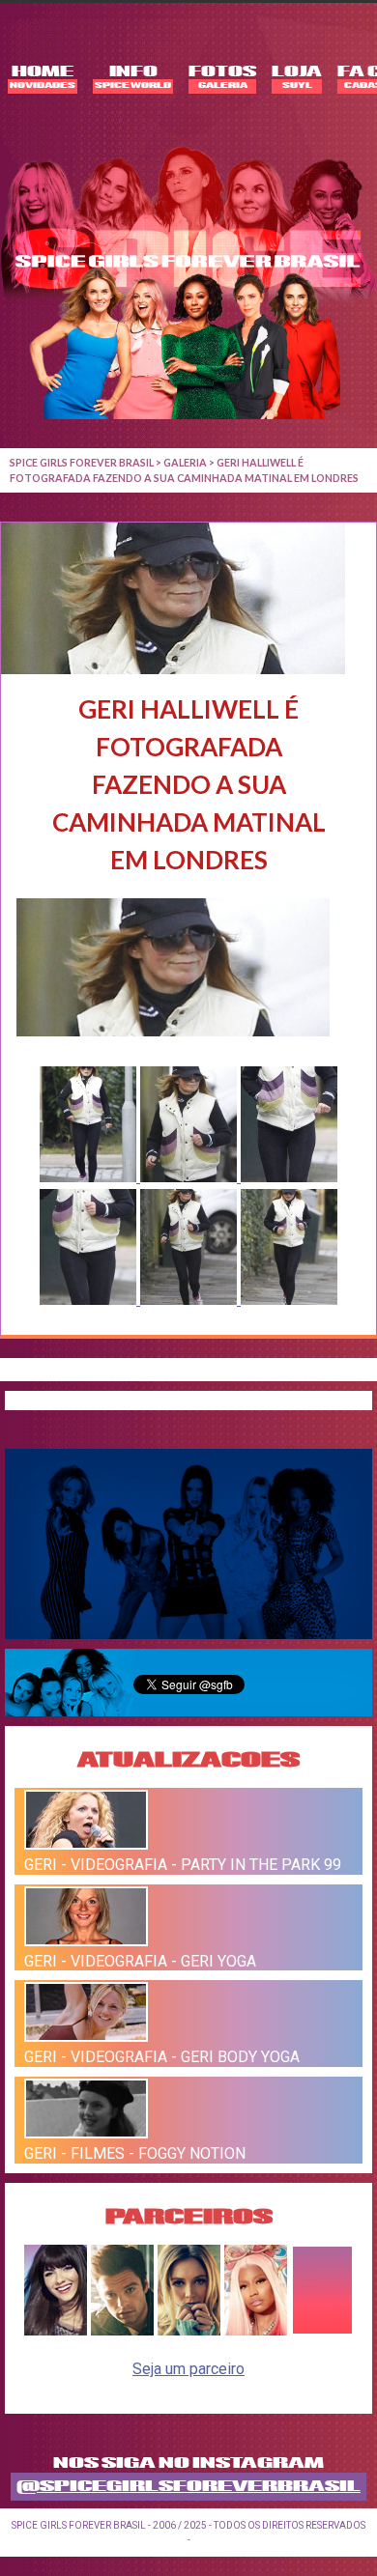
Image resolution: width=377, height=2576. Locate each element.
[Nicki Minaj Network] (256, 2330)
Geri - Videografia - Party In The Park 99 (183, 1865)
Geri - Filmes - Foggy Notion (135, 2153)
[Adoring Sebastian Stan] (122, 2330)
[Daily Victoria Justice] (56, 2330)
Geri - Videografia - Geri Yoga (140, 1960)
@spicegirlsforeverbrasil (188, 2487)
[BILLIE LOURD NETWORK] (189, 2330)
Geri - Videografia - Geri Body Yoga (162, 2057)
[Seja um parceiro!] (322, 2330)
